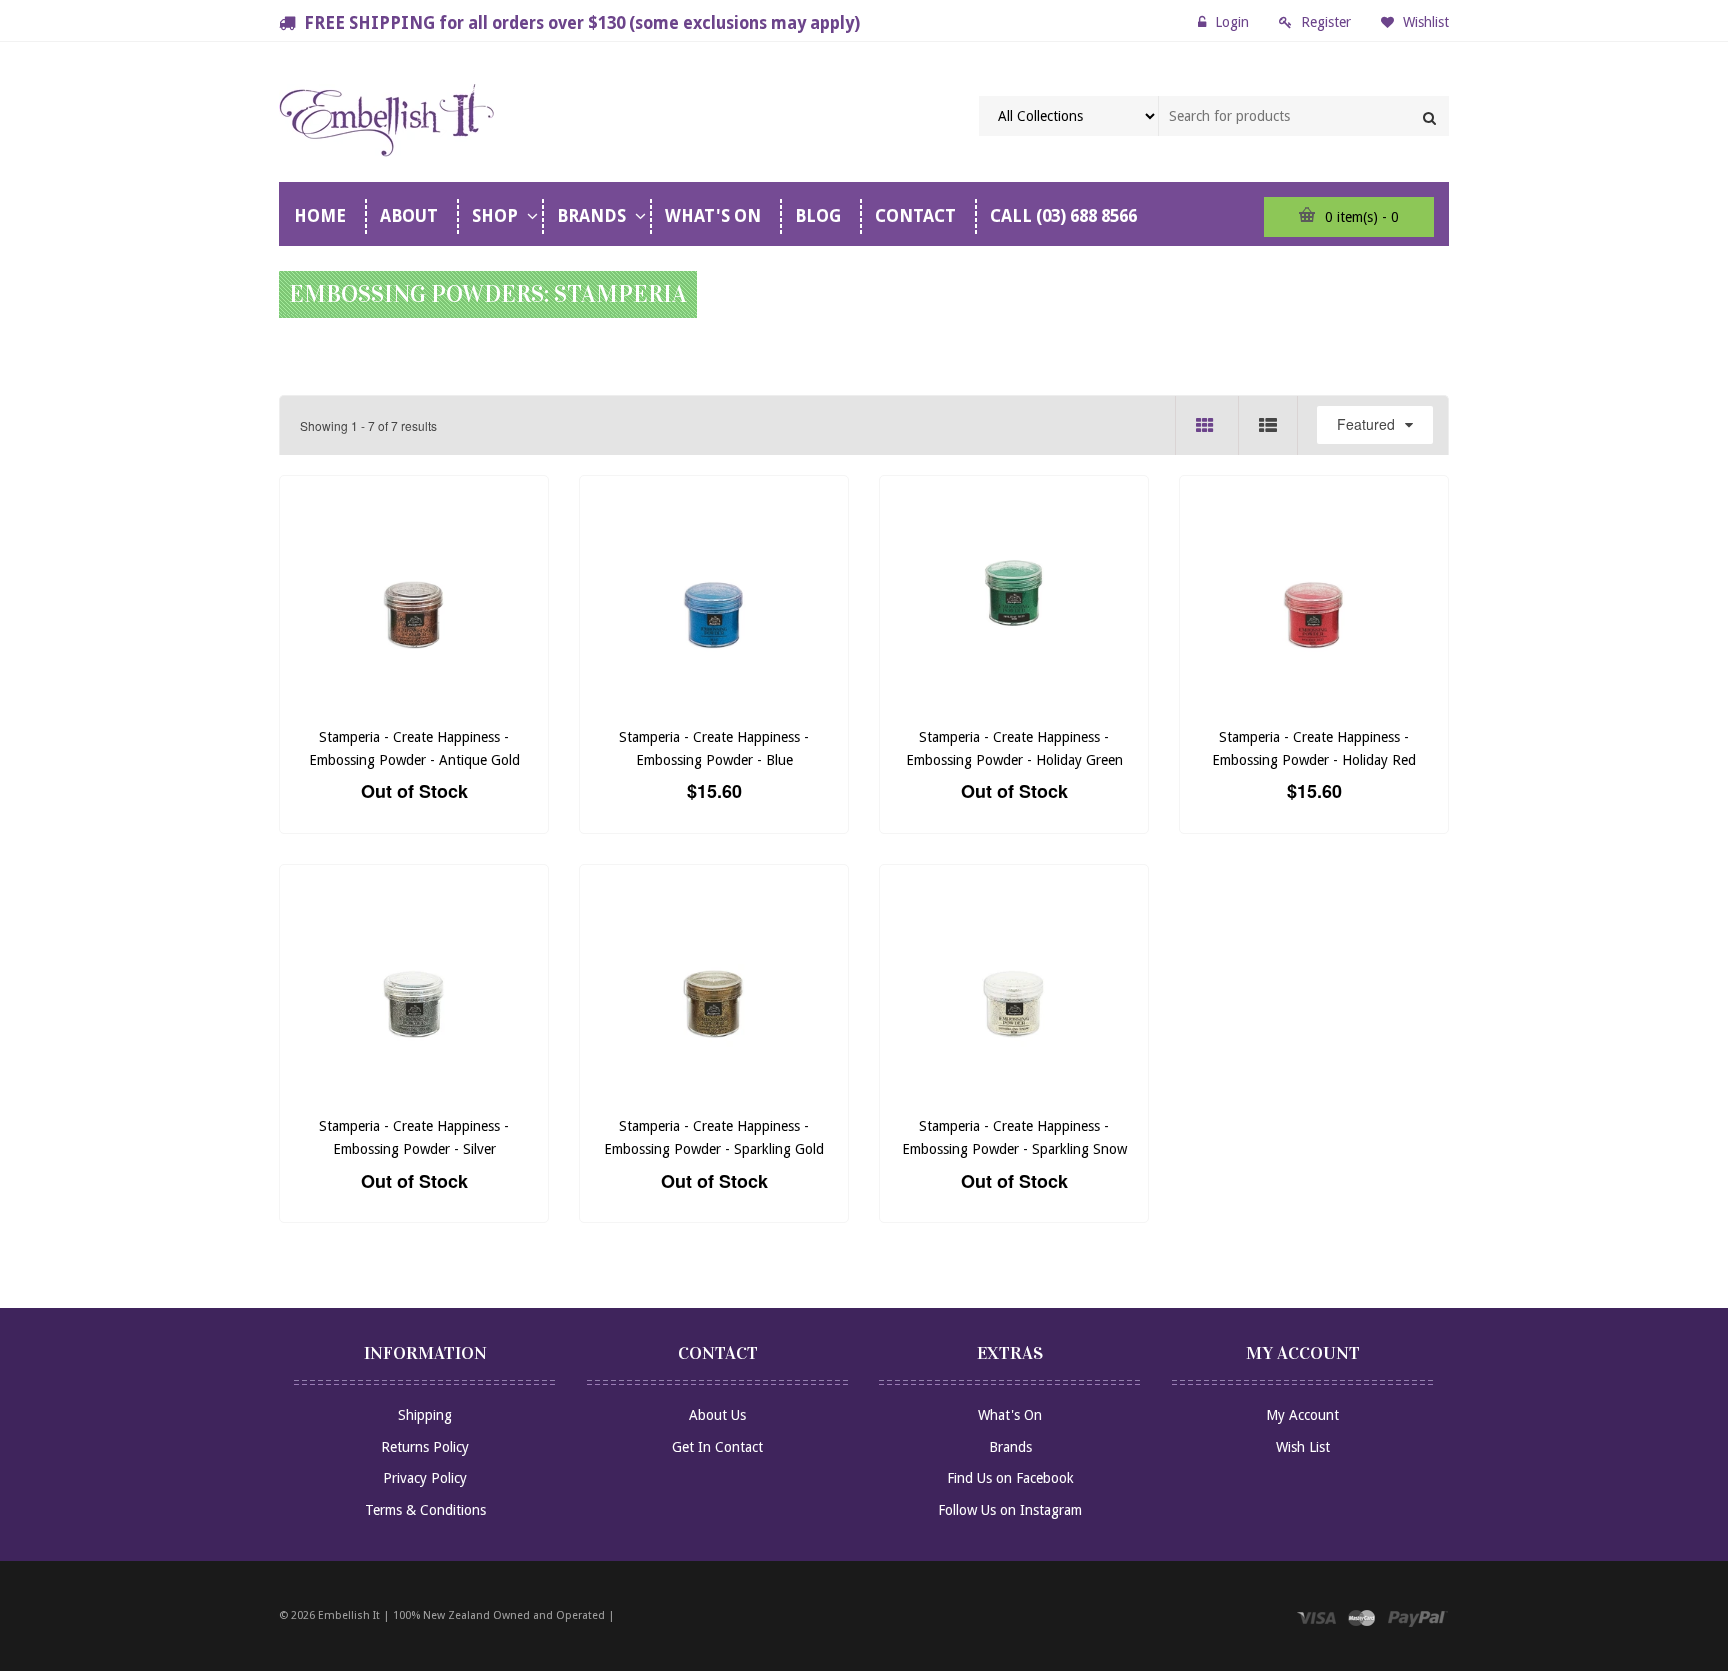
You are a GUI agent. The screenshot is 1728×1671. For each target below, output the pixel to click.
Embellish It (349, 1615)
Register (1326, 22)
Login (1232, 22)
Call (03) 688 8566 (1063, 216)
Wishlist (1424, 22)
